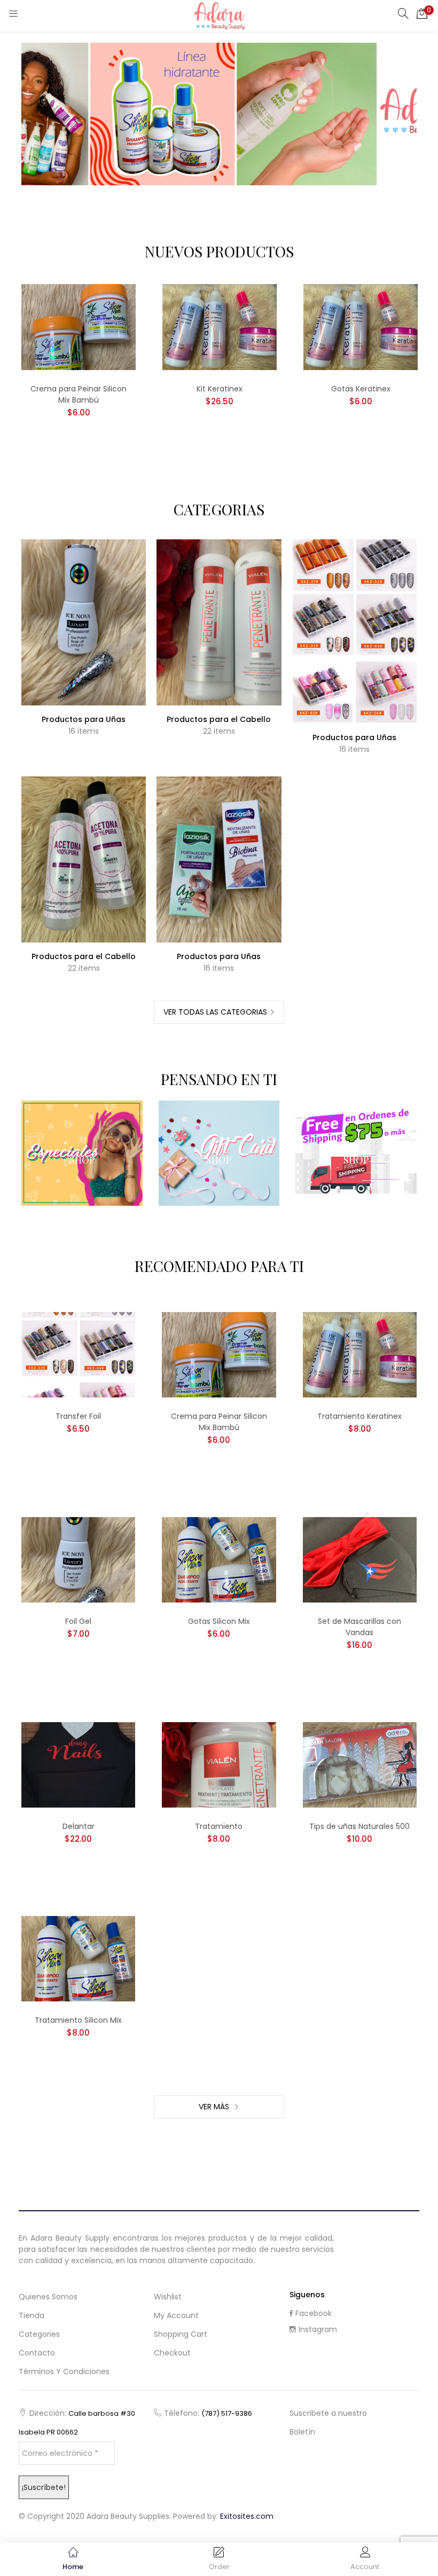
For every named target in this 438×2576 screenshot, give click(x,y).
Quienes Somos (48, 2297)
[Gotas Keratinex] (361, 326)
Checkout (172, 2353)
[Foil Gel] (78, 1559)
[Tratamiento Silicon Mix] (78, 1958)
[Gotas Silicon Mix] (219, 1559)
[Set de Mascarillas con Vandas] (360, 1559)
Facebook (314, 2313)
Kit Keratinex (220, 389)
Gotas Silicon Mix (219, 1621)
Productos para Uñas (84, 719)
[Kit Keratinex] (220, 326)
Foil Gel (78, 1621)
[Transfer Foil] (78, 1354)
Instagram (318, 2329)
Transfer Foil (78, 1416)
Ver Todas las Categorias (215, 1012)
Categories (39, 2334)
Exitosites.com (247, 2516)
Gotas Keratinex (361, 389)
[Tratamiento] (219, 1764)
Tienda (32, 2315)
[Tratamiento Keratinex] (360, 1354)
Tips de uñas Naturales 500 (359, 1826)
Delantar (79, 1826)
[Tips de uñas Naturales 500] (360, 1764)
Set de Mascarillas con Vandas (359, 1627)
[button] (422, 13)
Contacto (37, 2353)
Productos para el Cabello (219, 719)
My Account (176, 2315)
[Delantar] (78, 1764)
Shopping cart (181, 2334)
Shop (82, 1160)
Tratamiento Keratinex (359, 1416)
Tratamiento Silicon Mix (78, 2020)
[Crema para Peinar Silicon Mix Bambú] (79, 326)
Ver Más (215, 2107)
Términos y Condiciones (64, 2371)
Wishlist (168, 2297)
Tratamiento (219, 1826)
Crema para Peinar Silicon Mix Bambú (79, 394)
